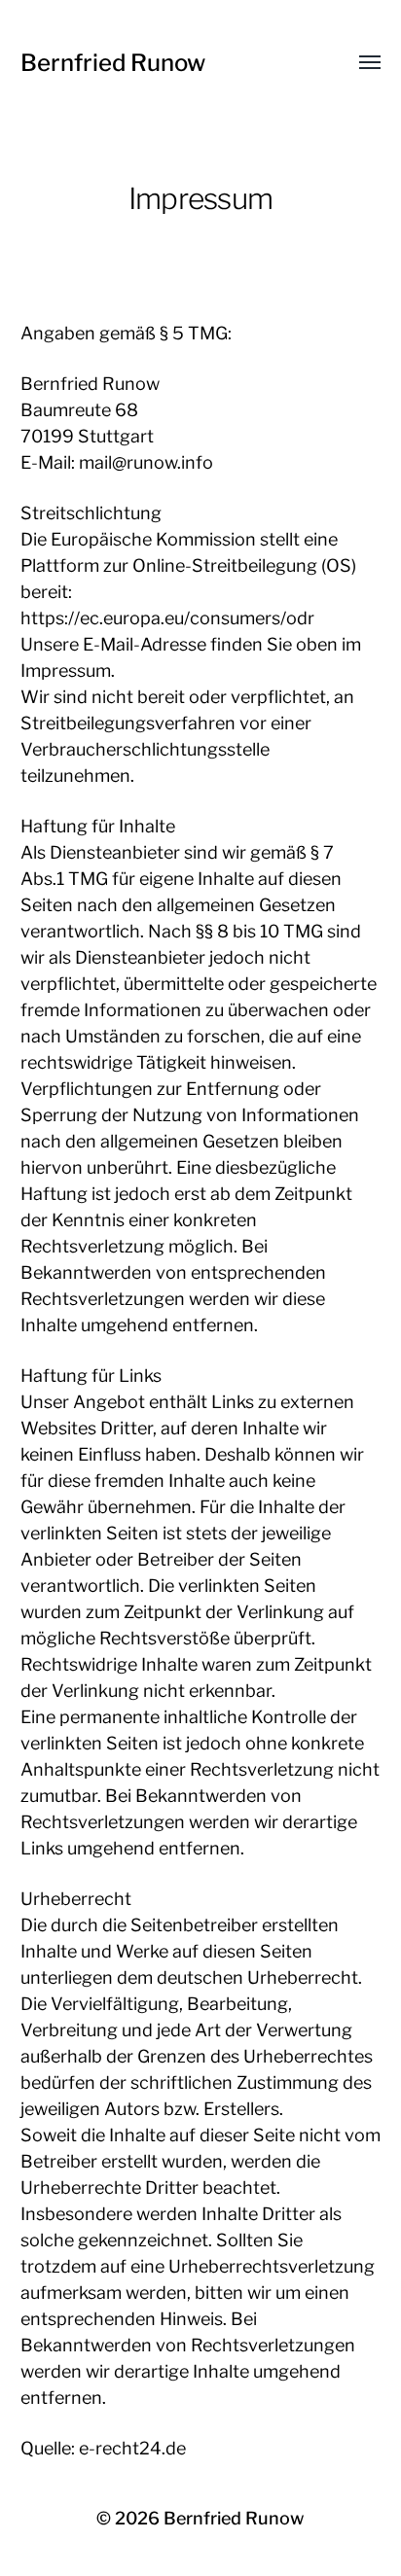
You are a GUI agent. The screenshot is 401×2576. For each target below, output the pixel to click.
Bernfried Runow (113, 63)
